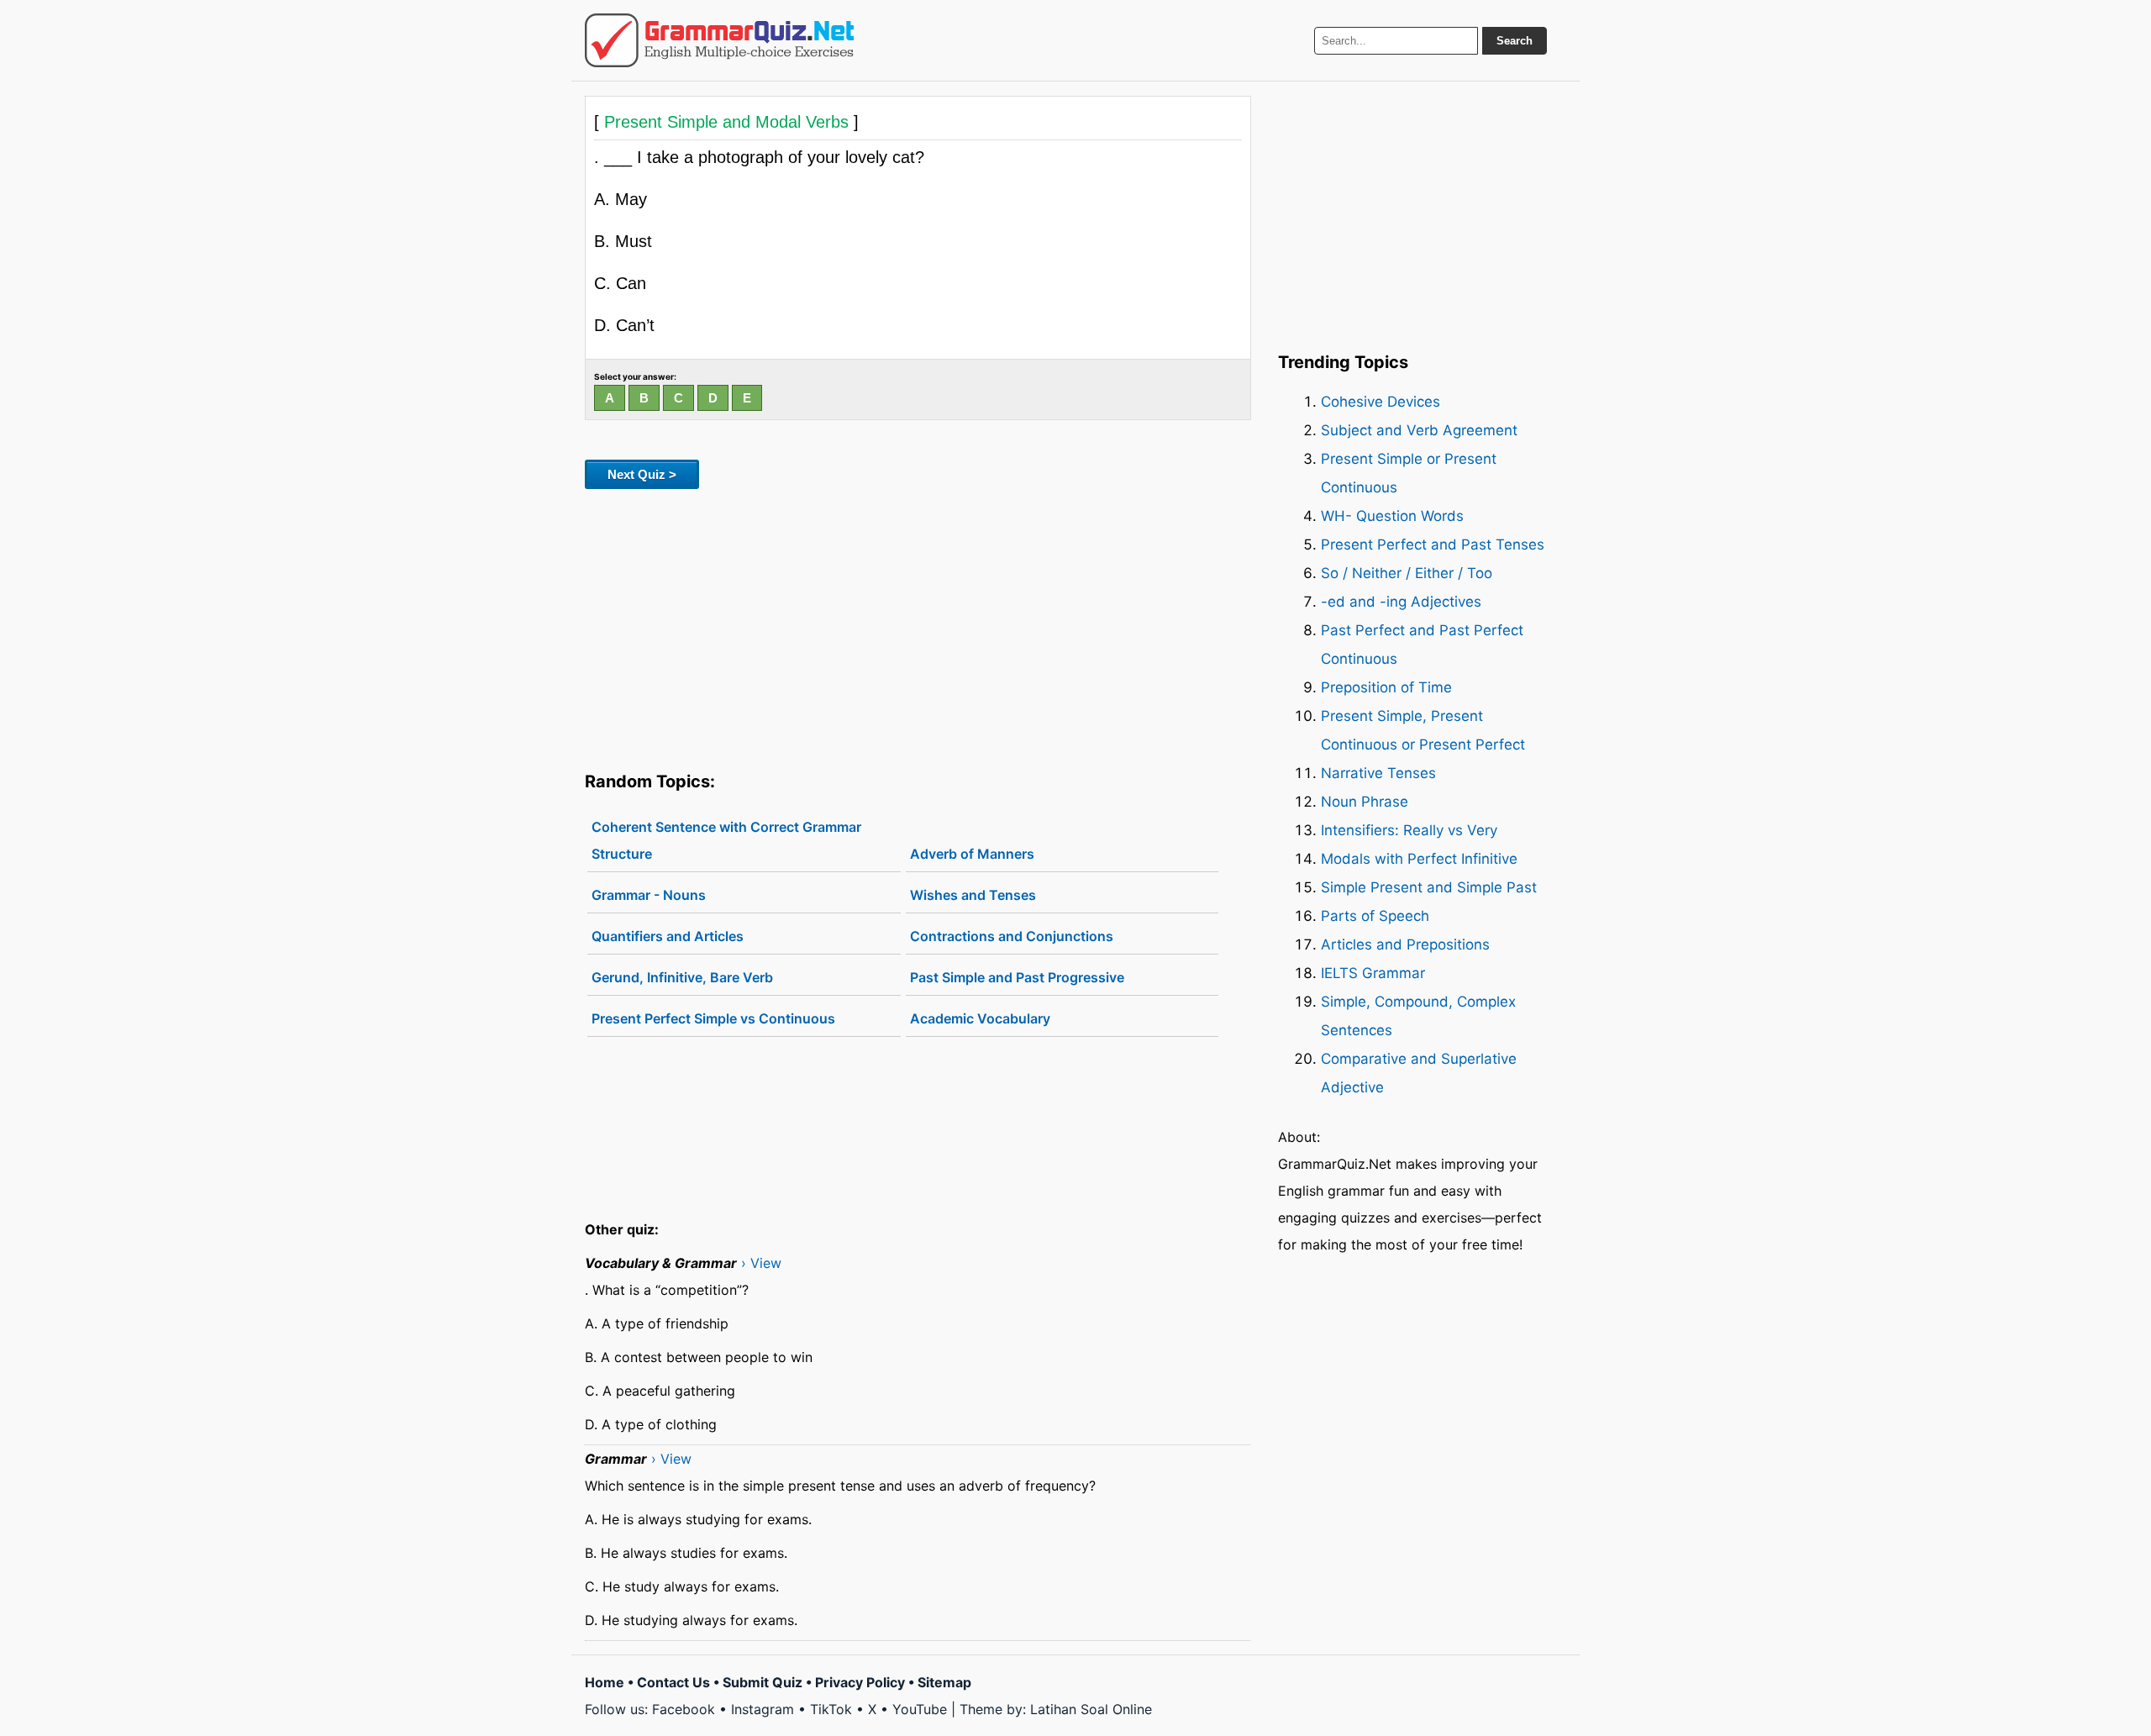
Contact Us (673, 1682)
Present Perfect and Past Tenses (1433, 544)
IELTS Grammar (1373, 973)
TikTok (831, 1709)
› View (761, 1263)
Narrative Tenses (1378, 773)
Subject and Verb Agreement (1419, 430)
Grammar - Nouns (649, 895)
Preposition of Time (1386, 687)
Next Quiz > (642, 474)
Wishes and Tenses (973, 895)
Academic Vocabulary (980, 1018)
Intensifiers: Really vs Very (1409, 830)
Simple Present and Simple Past (1429, 887)
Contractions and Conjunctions (1012, 936)
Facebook (684, 1709)
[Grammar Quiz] (719, 40)
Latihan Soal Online (1091, 1709)
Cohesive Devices (1381, 402)
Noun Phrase (1365, 802)
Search (1515, 41)
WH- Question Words (1392, 516)
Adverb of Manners (972, 854)
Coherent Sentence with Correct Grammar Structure (726, 840)
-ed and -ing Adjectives (1401, 602)
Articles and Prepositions (1405, 944)
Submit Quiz (763, 1682)
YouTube (920, 1709)
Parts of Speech (1375, 916)
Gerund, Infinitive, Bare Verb (682, 977)
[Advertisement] (918, 627)
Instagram (763, 1709)
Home (605, 1682)
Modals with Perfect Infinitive (1419, 859)
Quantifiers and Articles (668, 936)
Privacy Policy (860, 1682)
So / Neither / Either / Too (1407, 573)
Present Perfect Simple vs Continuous (713, 1018)
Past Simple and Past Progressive (1017, 977)
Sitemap (944, 1682)
